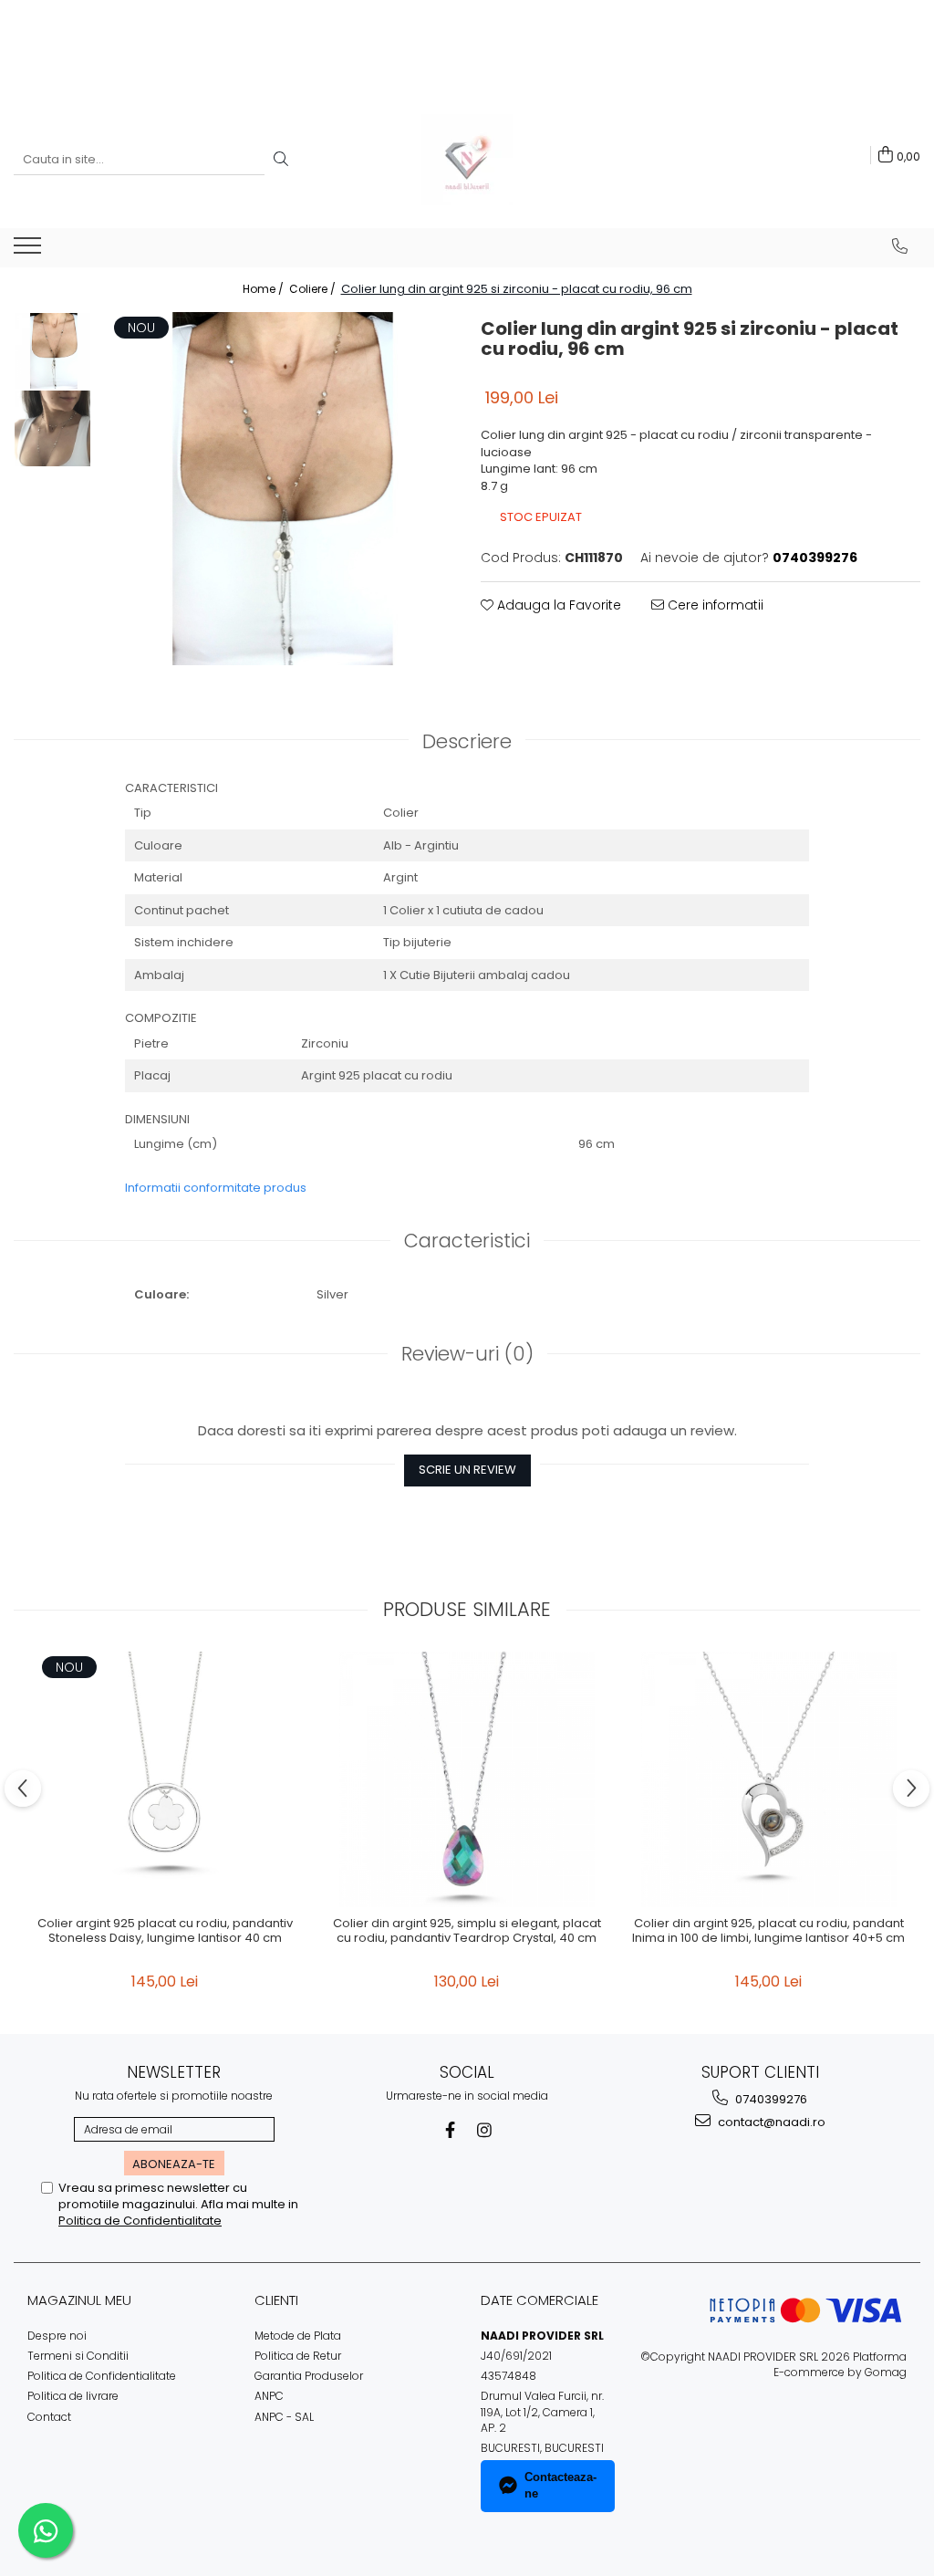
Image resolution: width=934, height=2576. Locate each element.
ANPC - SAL (284, 2417)
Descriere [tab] (467, 741)
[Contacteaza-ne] (900, 246)
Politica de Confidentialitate (140, 2221)
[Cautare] (281, 160)
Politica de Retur (298, 2356)
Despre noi (57, 2336)
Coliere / (314, 289)
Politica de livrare (73, 2396)
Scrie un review (467, 1470)
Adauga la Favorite (557, 605)
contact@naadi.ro (770, 2122)
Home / (265, 289)
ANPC (269, 2396)
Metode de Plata (298, 2336)
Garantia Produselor (309, 2376)
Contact (49, 2417)
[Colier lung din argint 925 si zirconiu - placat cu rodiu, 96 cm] (277, 489)
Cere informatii (714, 605)
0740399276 (770, 2099)
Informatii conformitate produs (216, 1188)
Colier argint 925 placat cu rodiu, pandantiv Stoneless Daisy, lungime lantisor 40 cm (165, 1932)
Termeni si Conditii (78, 2356)
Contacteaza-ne (560, 2486)
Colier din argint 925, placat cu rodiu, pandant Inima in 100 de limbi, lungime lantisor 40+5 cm (768, 1932)
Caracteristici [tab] (467, 1241)
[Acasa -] (467, 160)
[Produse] (30, 251)
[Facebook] (450, 2130)
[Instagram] (485, 2130)
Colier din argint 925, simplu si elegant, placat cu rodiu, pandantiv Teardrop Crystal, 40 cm (467, 1932)
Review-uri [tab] (467, 1354)
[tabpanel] (277, 489)
